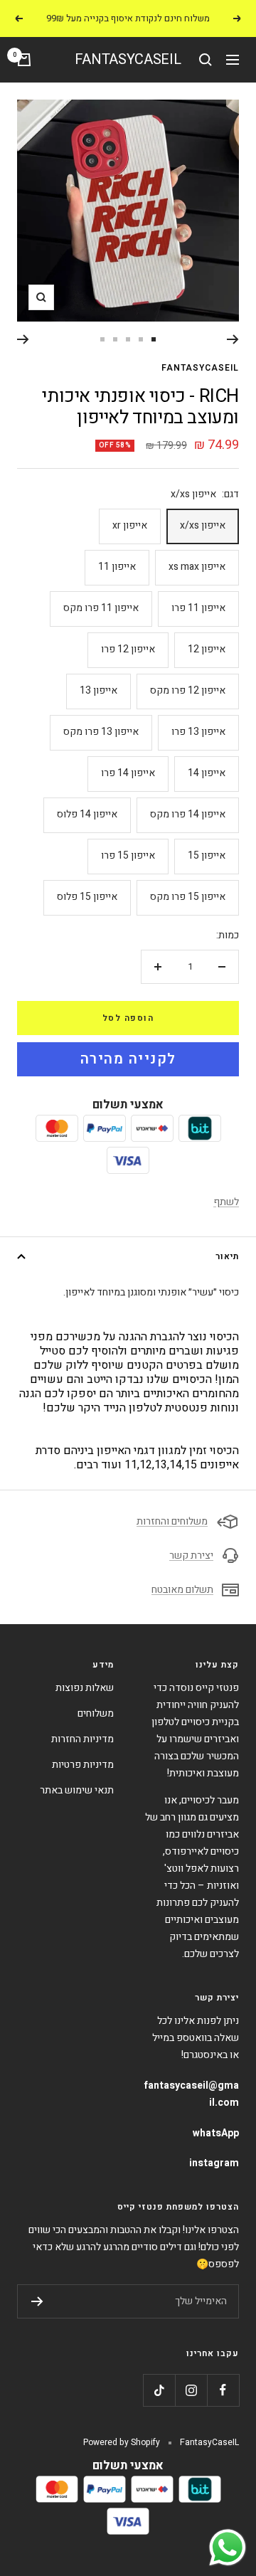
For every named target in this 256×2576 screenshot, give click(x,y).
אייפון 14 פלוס (87, 814)
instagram (214, 2163)
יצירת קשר (191, 1555)
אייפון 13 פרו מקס (101, 732)
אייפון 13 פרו (198, 732)
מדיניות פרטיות (83, 1765)
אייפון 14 (207, 773)
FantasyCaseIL (200, 368)
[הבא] (23, 339)
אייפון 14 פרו (128, 773)
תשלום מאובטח (182, 1590)
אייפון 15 (207, 855)
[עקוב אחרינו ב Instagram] (191, 2390)
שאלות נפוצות (85, 1688)
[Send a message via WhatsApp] (228, 2548)
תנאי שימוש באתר (77, 1790)
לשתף (226, 1202)
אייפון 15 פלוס (87, 897)
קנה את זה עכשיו (128, 1059)
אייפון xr (130, 525)
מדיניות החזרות (82, 1739)
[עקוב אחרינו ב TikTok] (159, 2390)
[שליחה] (37, 2301)
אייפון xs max (197, 567)
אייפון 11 (117, 567)
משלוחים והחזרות (172, 1521)
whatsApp (216, 2133)
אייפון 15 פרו (128, 855)
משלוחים (96, 1713)
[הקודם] (233, 339)
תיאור (227, 1256)
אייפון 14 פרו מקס (188, 814)
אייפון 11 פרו (198, 608)
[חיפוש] (206, 60)
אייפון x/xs (203, 525)
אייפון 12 (207, 649)
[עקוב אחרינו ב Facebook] (223, 2390)
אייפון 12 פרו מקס (188, 690)
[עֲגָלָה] (24, 60)
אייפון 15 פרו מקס (188, 897)
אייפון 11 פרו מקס (101, 608)
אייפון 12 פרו (128, 649)
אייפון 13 (98, 690)
